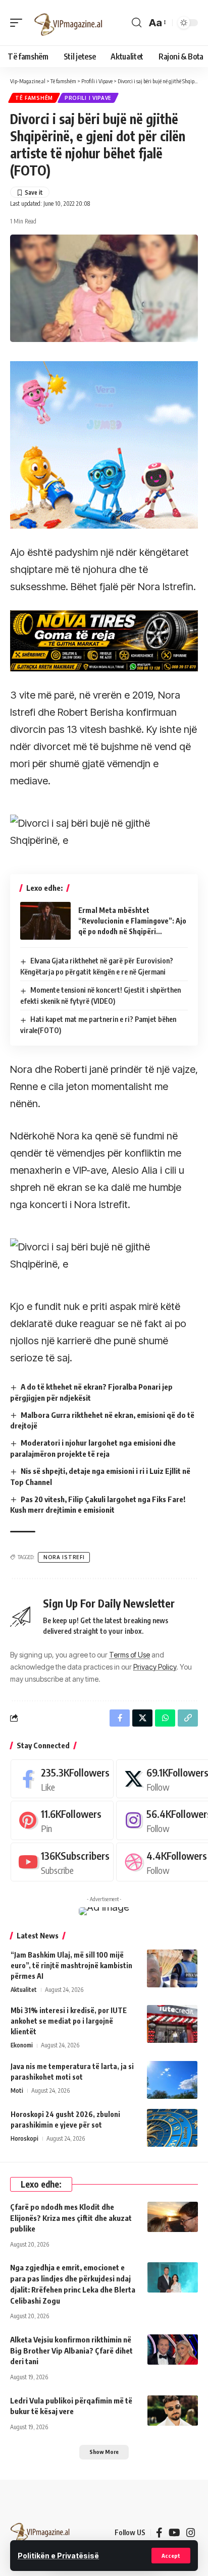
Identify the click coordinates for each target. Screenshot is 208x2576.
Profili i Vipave (88, 98)
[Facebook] (62, 1779)
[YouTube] (174, 2533)
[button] (171, 2556)
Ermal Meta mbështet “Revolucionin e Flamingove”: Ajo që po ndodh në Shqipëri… (132, 921)
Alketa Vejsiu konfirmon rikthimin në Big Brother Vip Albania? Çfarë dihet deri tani (71, 2351)
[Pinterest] (62, 1820)
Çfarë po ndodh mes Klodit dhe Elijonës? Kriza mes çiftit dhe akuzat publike (71, 2218)
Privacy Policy (155, 1667)
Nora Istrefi (64, 1557)
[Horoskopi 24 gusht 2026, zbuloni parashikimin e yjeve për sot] (172, 2128)
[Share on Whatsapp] (165, 1718)
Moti (17, 2091)
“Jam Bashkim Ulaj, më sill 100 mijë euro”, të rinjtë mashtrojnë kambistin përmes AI (71, 1965)
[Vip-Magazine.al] (69, 23)
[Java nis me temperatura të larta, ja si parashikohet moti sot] (172, 2080)
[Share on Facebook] (120, 1718)
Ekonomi (22, 2045)
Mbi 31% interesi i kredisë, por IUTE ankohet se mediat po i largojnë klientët (69, 2021)
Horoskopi (24, 2138)
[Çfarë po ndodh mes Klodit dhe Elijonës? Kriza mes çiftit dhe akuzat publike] (173, 2217)
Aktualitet (24, 1990)
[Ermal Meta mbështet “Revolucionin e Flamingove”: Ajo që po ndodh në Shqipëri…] (45, 921)
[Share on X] (142, 1718)
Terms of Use (129, 1655)
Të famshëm (34, 98)
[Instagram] (191, 2533)
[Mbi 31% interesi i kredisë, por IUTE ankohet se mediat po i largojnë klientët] (172, 2024)
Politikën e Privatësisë (58, 2556)
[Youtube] (62, 1862)
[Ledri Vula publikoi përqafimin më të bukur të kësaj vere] (173, 2411)
